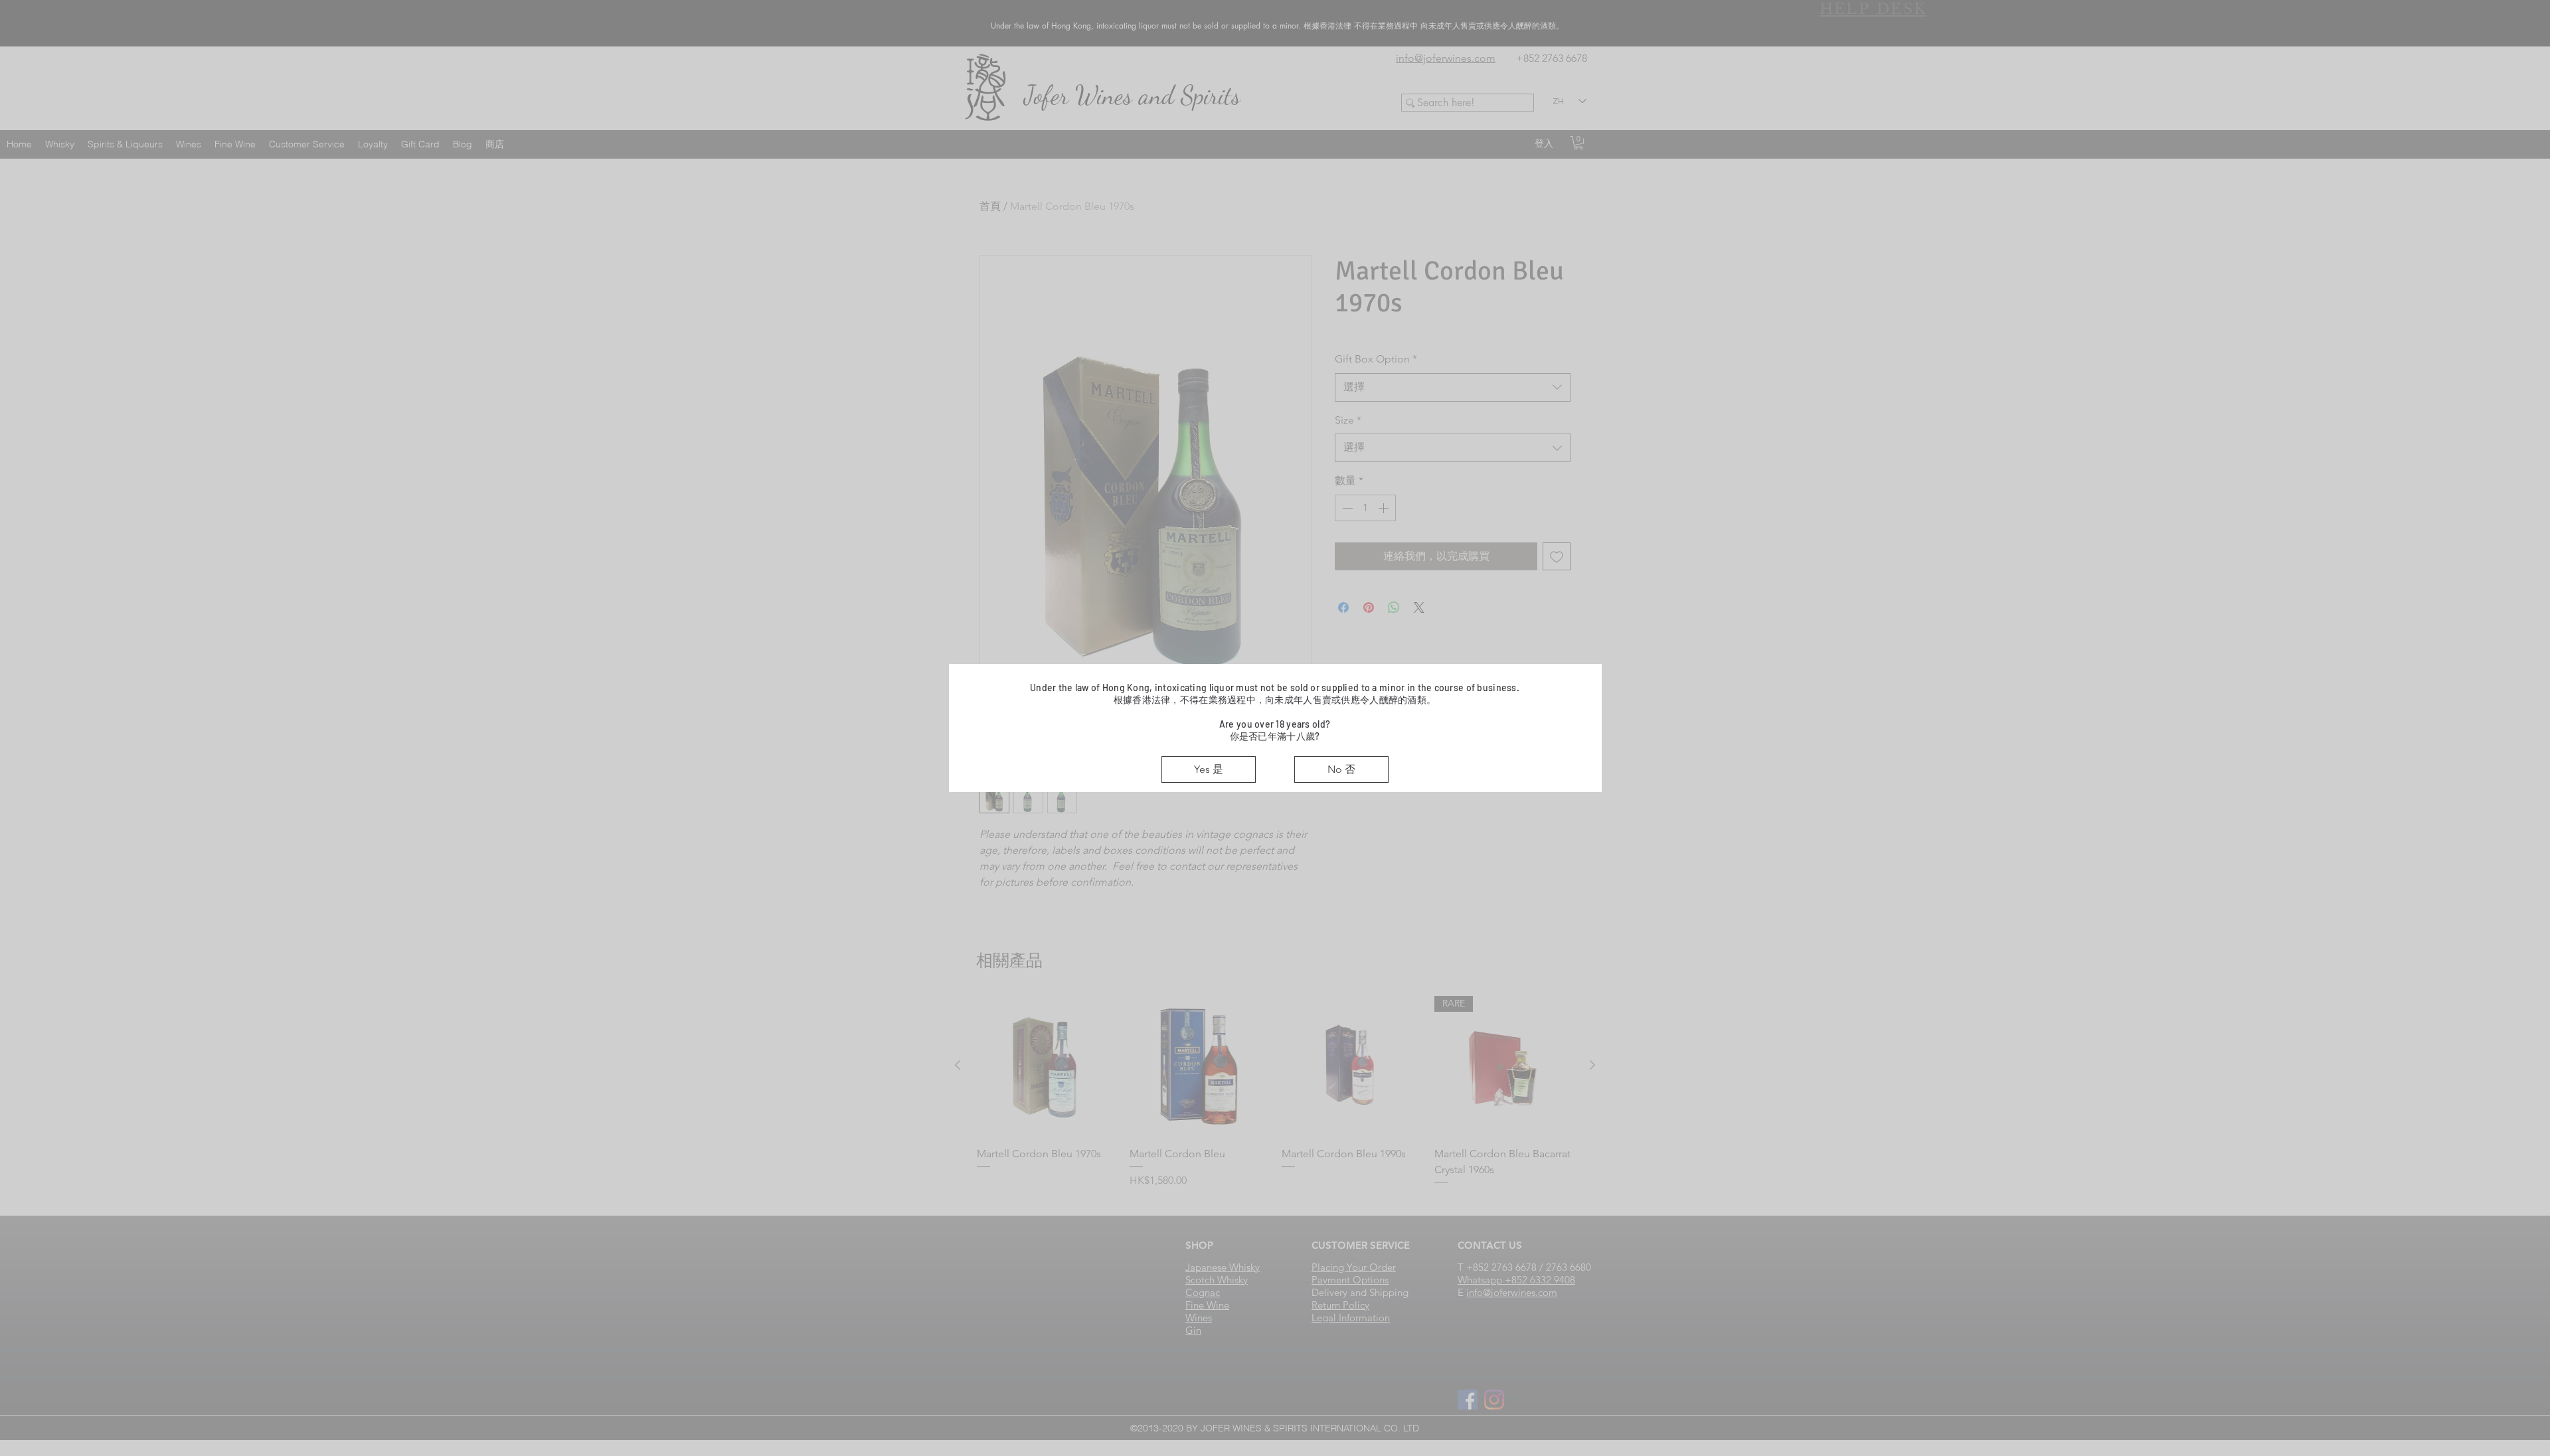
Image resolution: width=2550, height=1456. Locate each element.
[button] (1209, 769)
